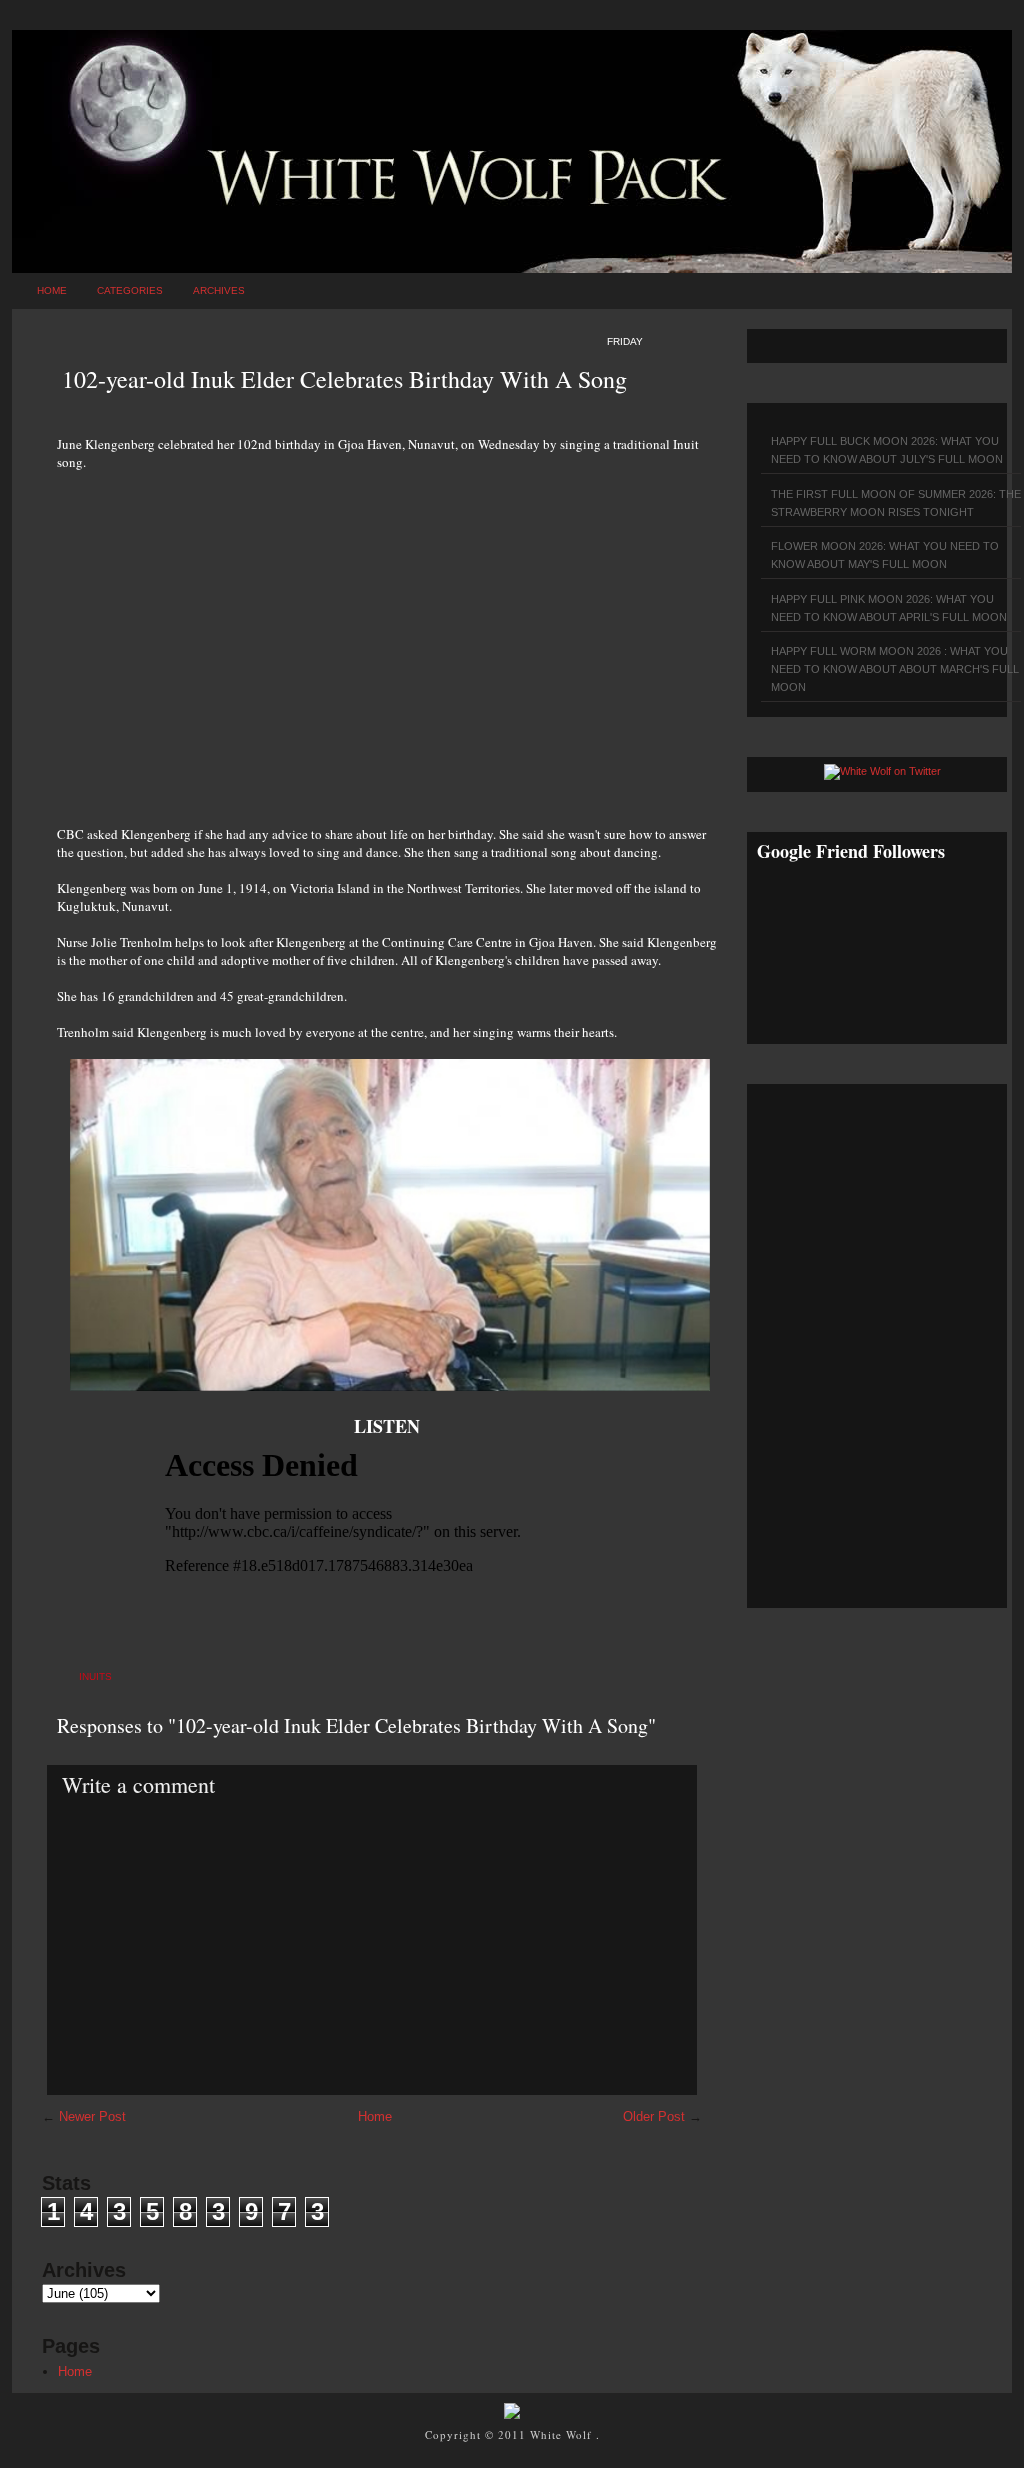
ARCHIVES (219, 290)
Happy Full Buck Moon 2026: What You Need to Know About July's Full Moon (887, 450)
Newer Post (92, 2116)
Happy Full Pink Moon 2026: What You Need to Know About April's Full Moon (889, 608)
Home (52, 290)
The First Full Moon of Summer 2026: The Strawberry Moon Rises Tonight (896, 503)
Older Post (654, 2116)
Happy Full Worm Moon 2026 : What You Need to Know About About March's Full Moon (895, 669)
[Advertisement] (387, 637)
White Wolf (563, 2434)
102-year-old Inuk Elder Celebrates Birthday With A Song (344, 379)
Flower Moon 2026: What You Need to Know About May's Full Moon (885, 555)
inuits (95, 1676)
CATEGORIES (130, 290)
